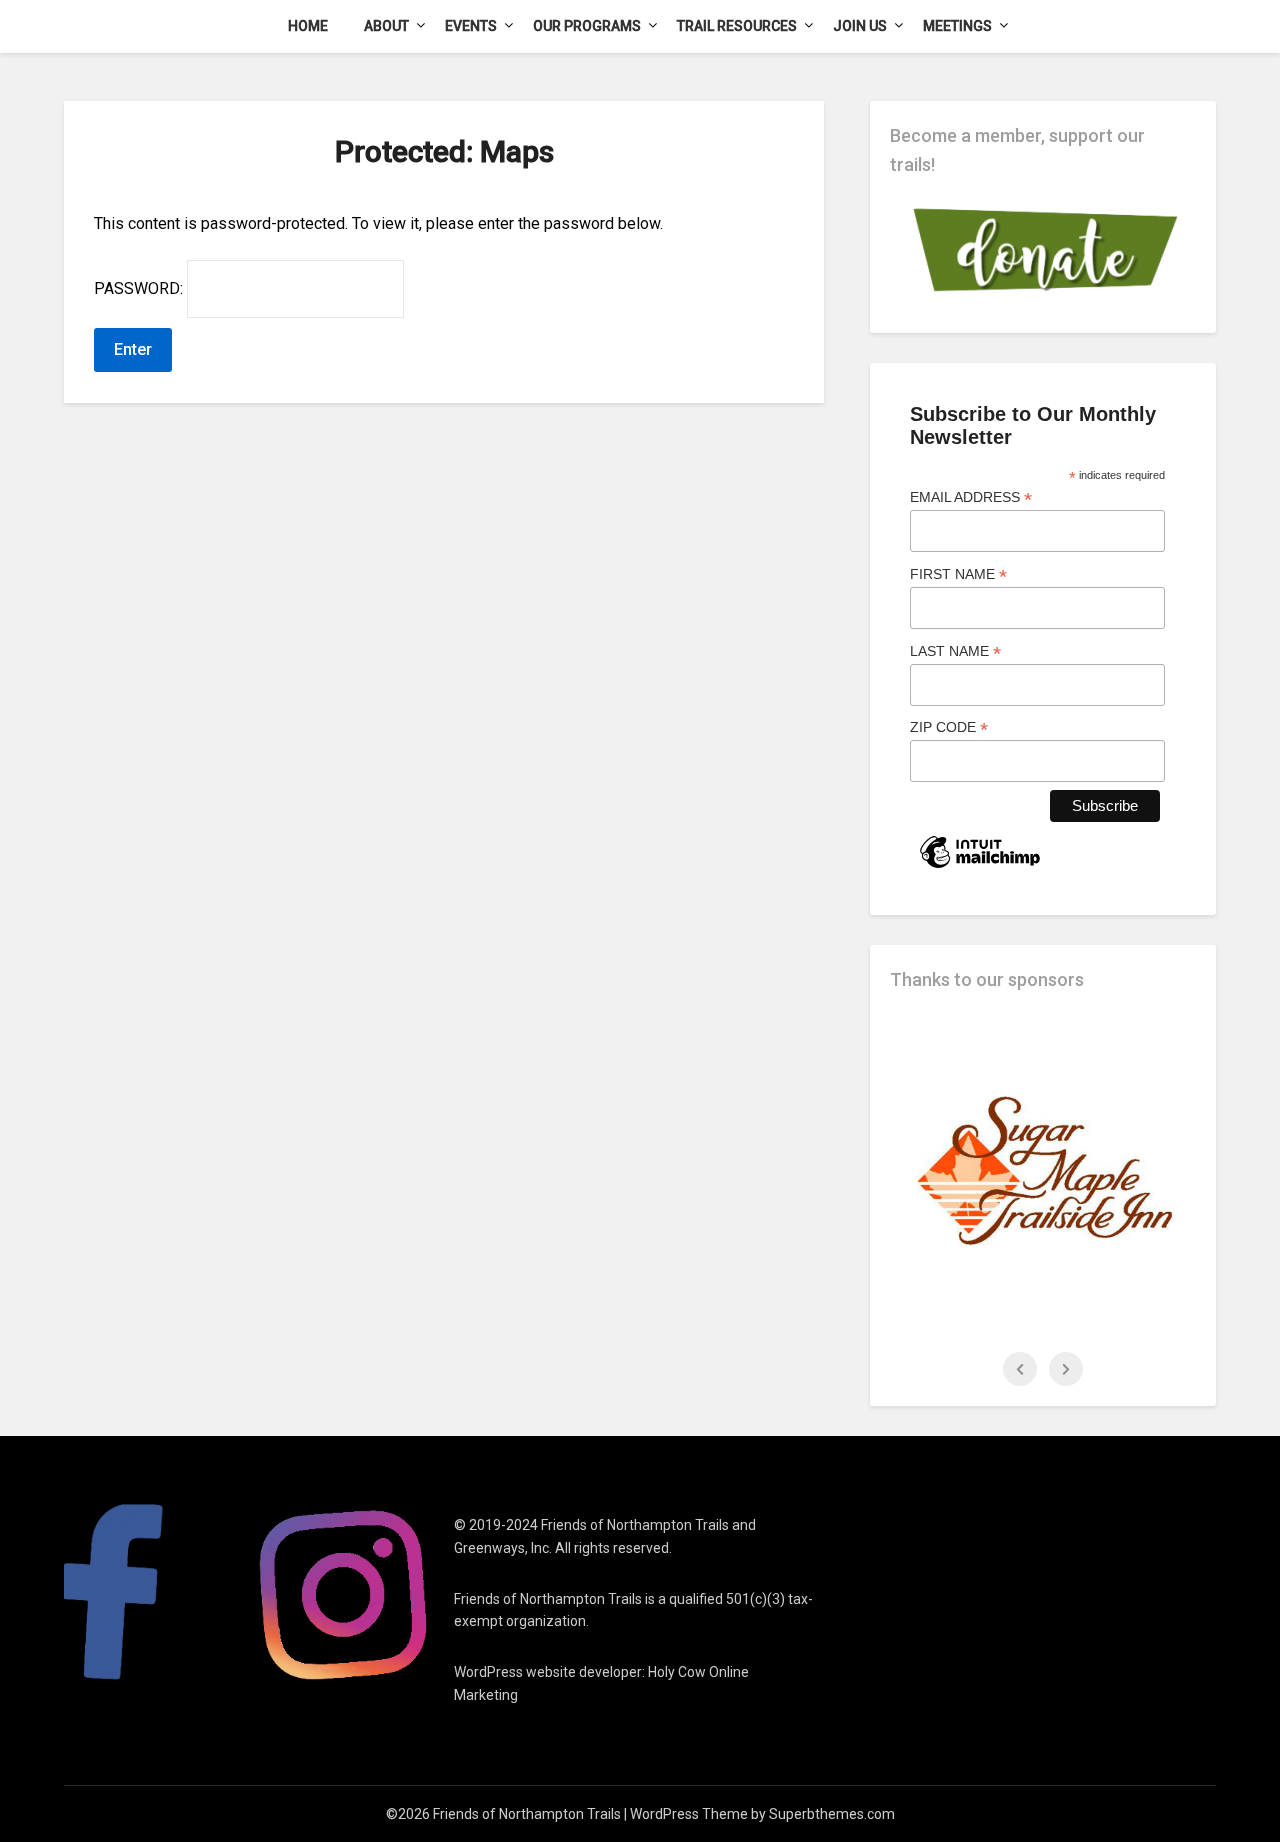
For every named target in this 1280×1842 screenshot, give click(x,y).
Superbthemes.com (832, 1814)
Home (308, 26)
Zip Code (949, 727)
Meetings (957, 26)
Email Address (971, 497)
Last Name (955, 651)
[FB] (155, 1594)
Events (471, 26)
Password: (140, 288)
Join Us (860, 26)
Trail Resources (737, 26)
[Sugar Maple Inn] (1043, 1171)
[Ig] (344, 1594)
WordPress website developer (548, 1672)
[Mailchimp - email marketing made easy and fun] (980, 867)
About (386, 26)
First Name (958, 574)
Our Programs (587, 26)
